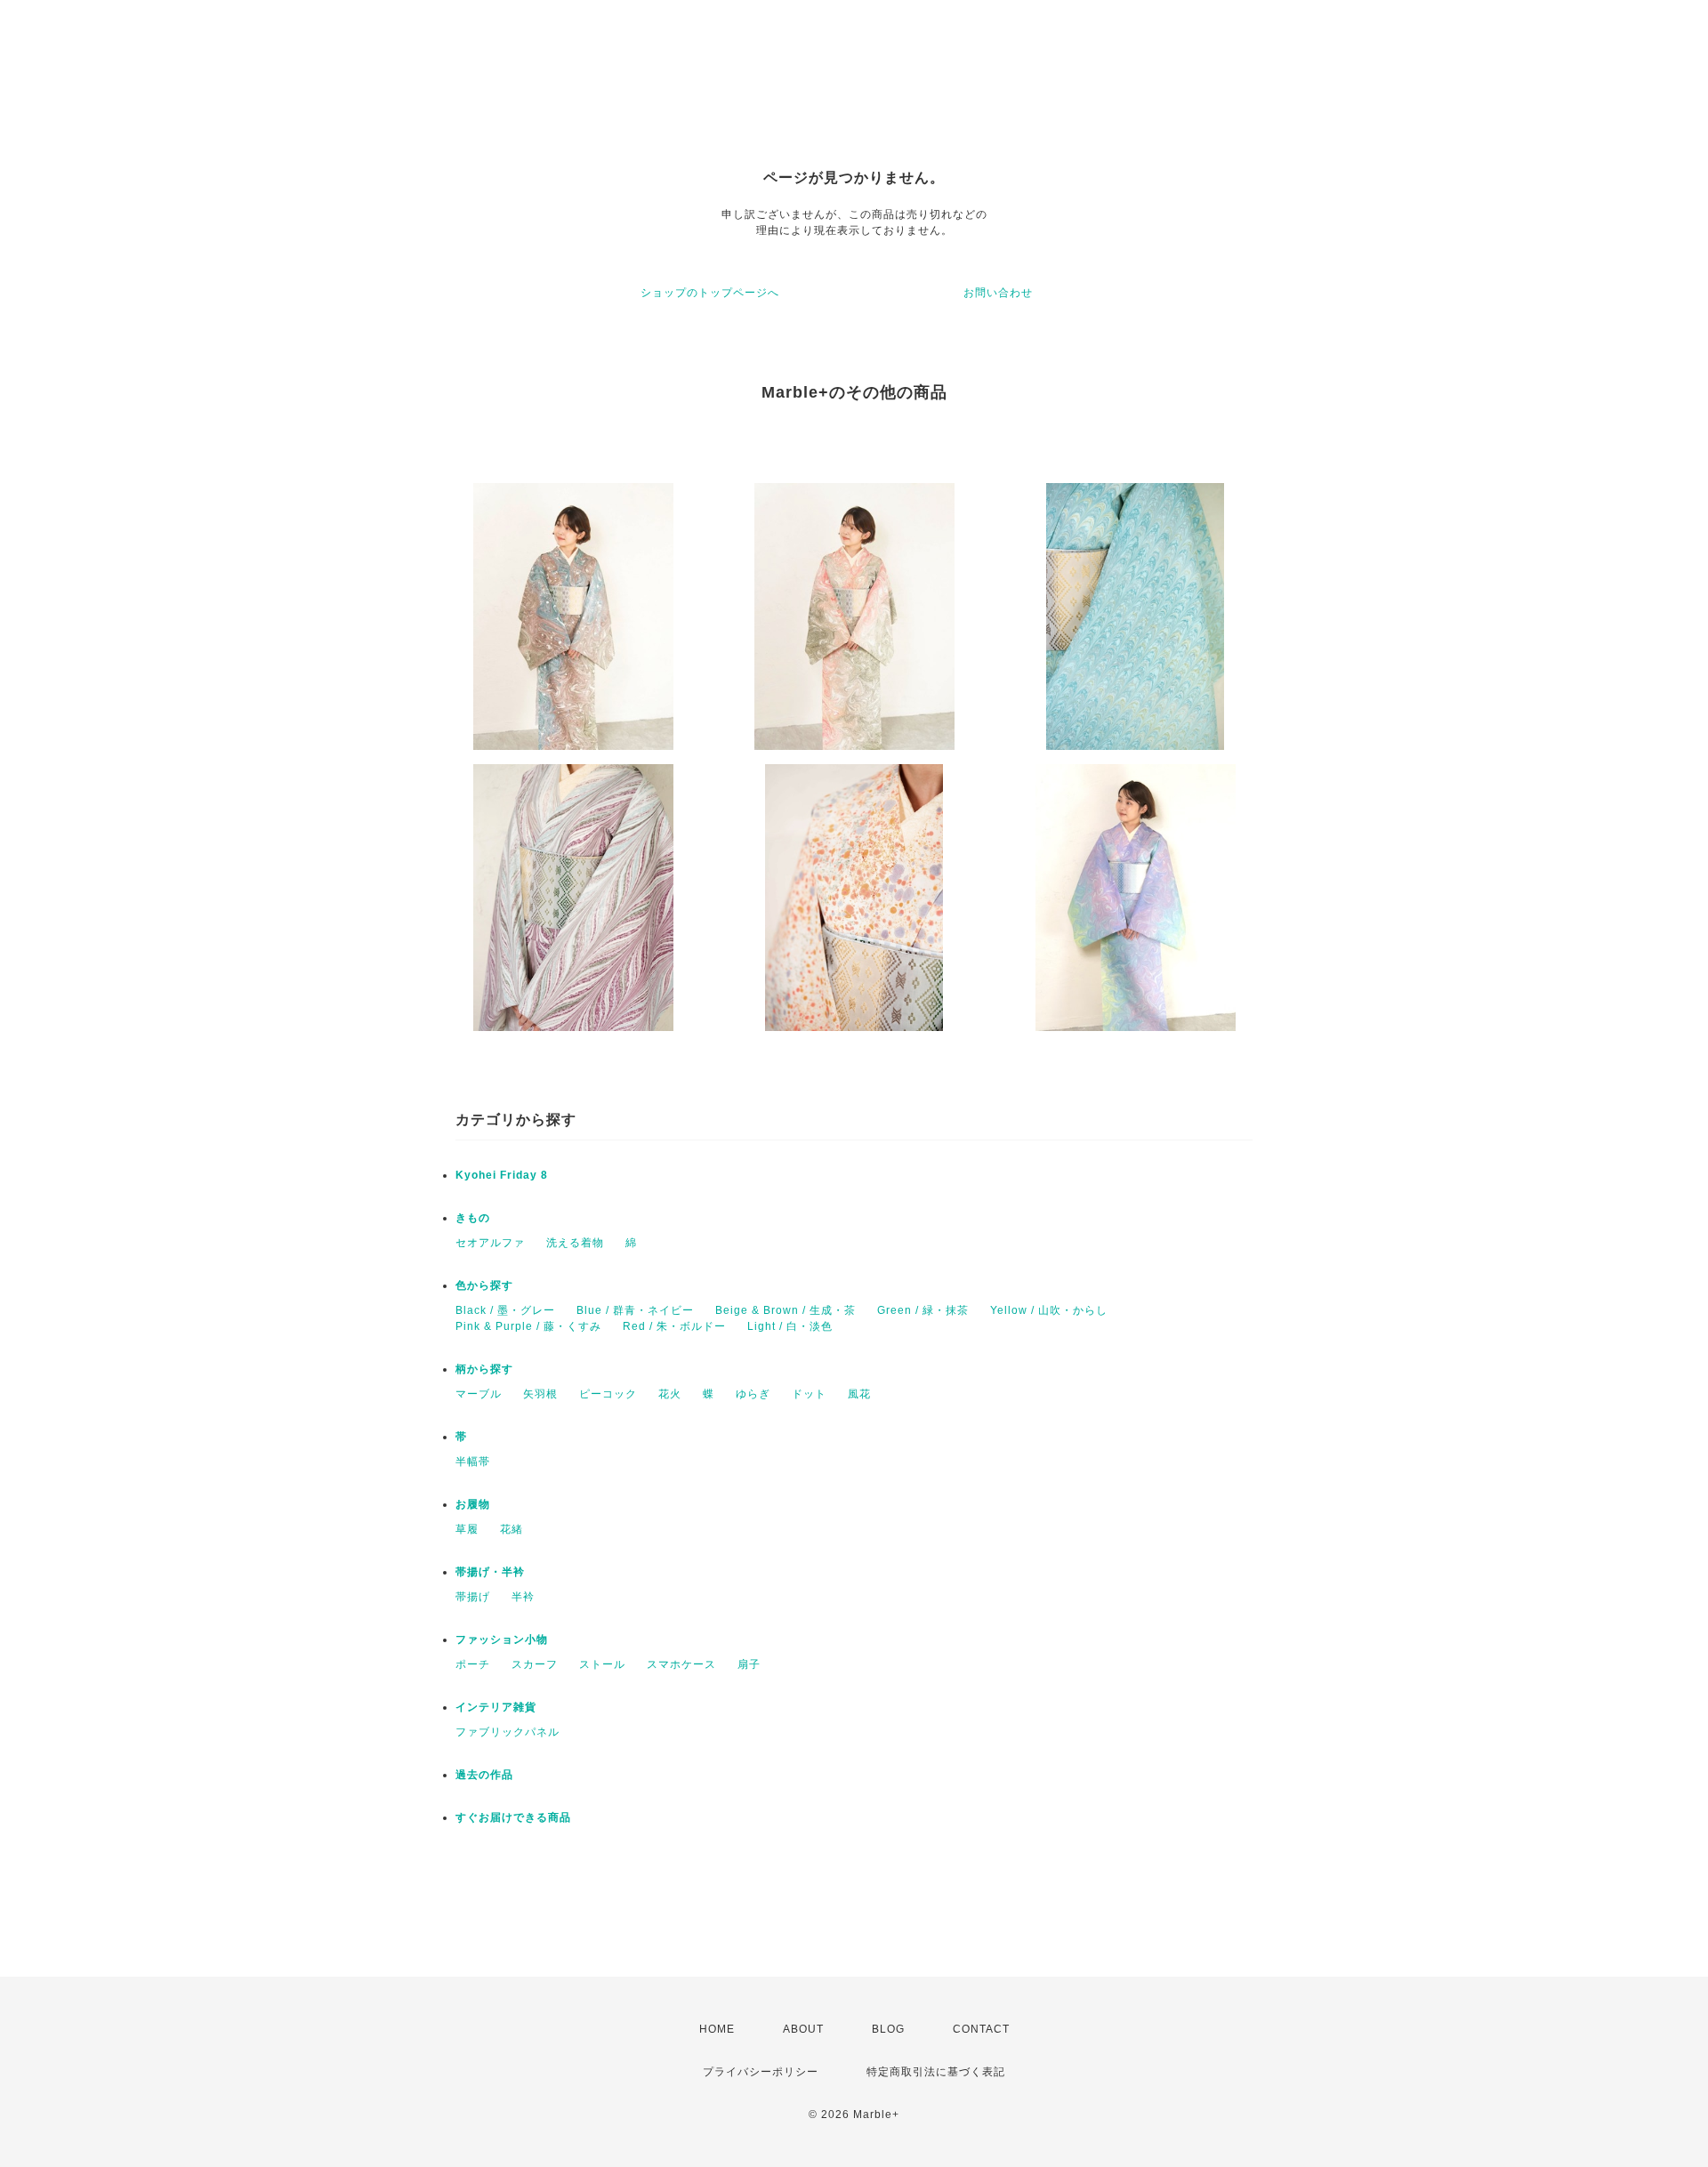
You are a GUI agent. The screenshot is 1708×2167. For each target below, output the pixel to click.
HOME (717, 2029)
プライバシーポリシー (761, 2072)
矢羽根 (540, 1394)
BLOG (888, 2029)
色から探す (484, 1285)
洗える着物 (575, 1243)
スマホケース (681, 1664)
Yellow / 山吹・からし (1049, 1310)
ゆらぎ (753, 1394)
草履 (467, 1529)
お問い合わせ (998, 293)
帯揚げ (473, 1597)
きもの (473, 1218)
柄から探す (484, 1369)
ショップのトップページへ (710, 293)
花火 (670, 1394)
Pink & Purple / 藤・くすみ (528, 1326)
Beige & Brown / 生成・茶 (786, 1310)
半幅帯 (473, 1462)
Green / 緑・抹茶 (923, 1310)
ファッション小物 (502, 1639)
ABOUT (803, 2029)
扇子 (749, 1664)
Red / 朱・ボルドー (674, 1326)
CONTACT (981, 2029)
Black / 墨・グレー (505, 1310)
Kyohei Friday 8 (502, 1175)
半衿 (523, 1597)
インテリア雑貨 (496, 1707)
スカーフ (535, 1664)
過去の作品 (484, 1775)
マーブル (479, 1394)
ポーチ (473, 1664)
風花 (859, 1394)
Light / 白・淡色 (790, 1326)
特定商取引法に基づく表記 (936, 2072)
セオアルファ (490, 1243)
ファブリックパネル (508, 1732)
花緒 (512, 1529)
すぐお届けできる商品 (513, 1817)
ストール (602, 1664)
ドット (809, 1394)
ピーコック (608, 1394)
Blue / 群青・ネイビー (635, 1310)
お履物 (473, 1504)
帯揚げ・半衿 (490, 1572)
